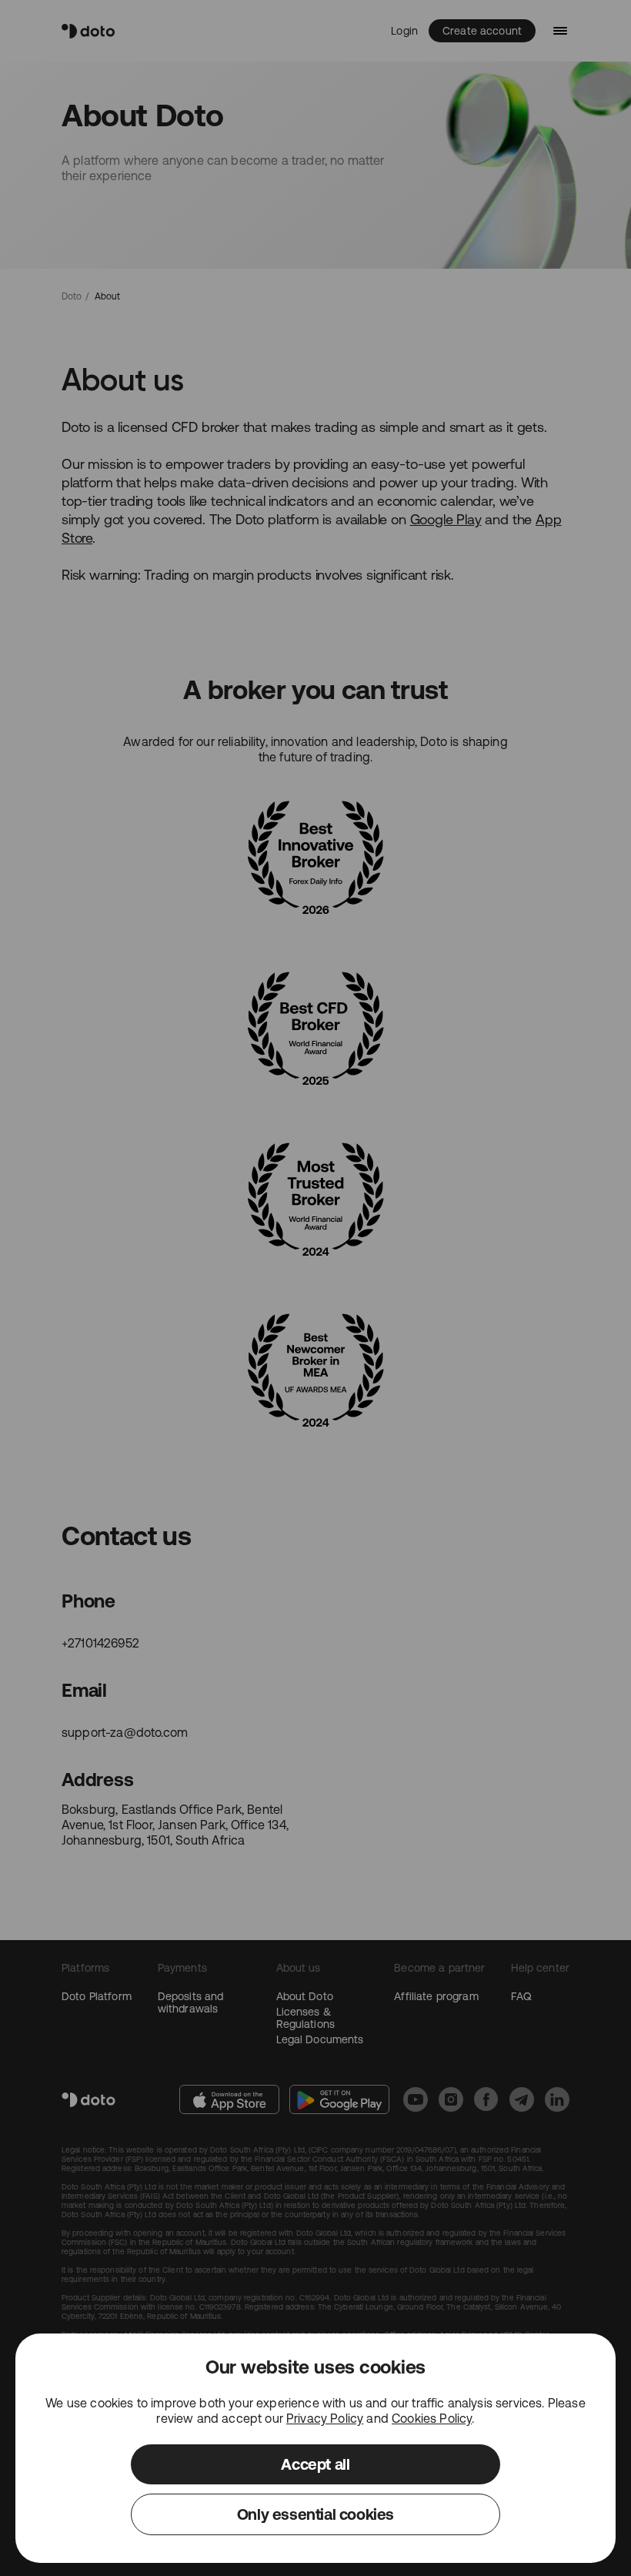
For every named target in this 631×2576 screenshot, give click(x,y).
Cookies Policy (432, 2418)
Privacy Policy (325, 2418)
